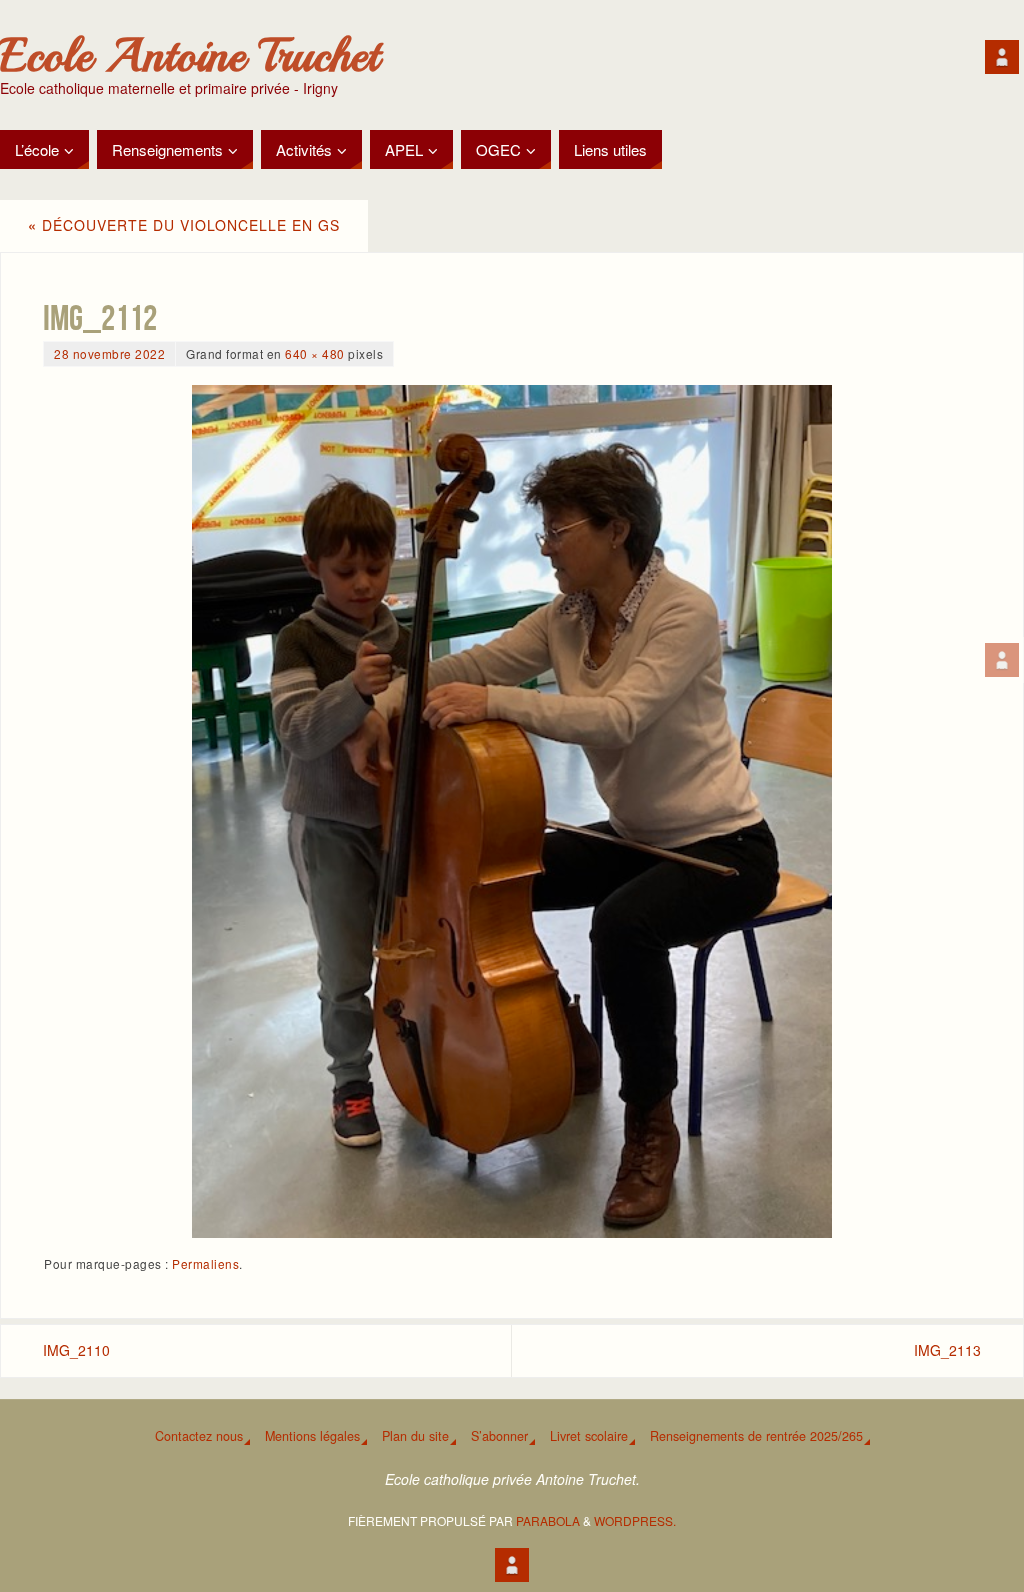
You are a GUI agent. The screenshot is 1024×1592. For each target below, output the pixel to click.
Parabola (548, 1520)
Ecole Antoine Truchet (189, 56)
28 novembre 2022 (109, 353)
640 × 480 (315, 353)
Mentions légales (312, 1436)
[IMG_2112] (512, 811)
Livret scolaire (589, 1436)
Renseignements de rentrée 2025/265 (756, 1436)
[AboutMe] (1002, 660)
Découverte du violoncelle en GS (184, 225)
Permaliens (205, 1263)
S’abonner (499, 1436)
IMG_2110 (76, 1350)
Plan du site (415, 1436)
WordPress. (635, 1520)
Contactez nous (199, 1436)
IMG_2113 (947, 1350)
